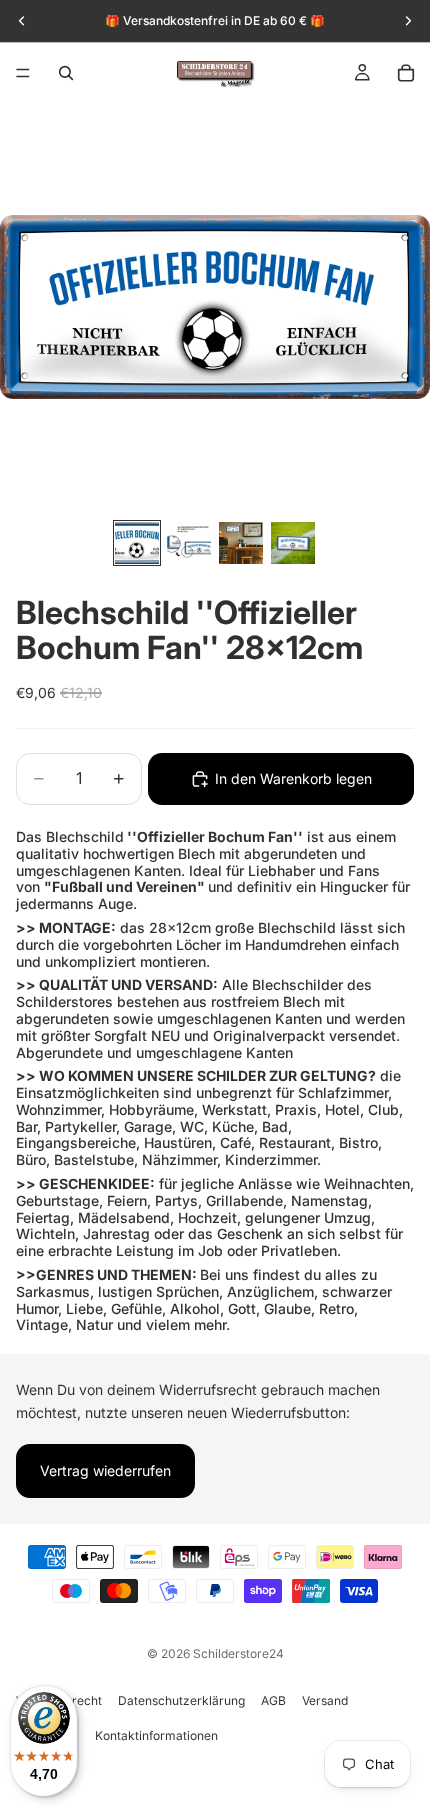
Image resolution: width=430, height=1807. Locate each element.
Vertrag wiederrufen (105, 1470)
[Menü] (23, 73)
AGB (273, 1700)
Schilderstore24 (238, 1653)
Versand (325, 1700)
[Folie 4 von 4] (293, 543)
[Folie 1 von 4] (137, 543)
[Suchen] (66, 73)
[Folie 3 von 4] (241, 543)
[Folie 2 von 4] (189, 543)
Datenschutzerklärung (181, 1700)
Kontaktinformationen (156, 1735)
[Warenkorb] (406, 73)
